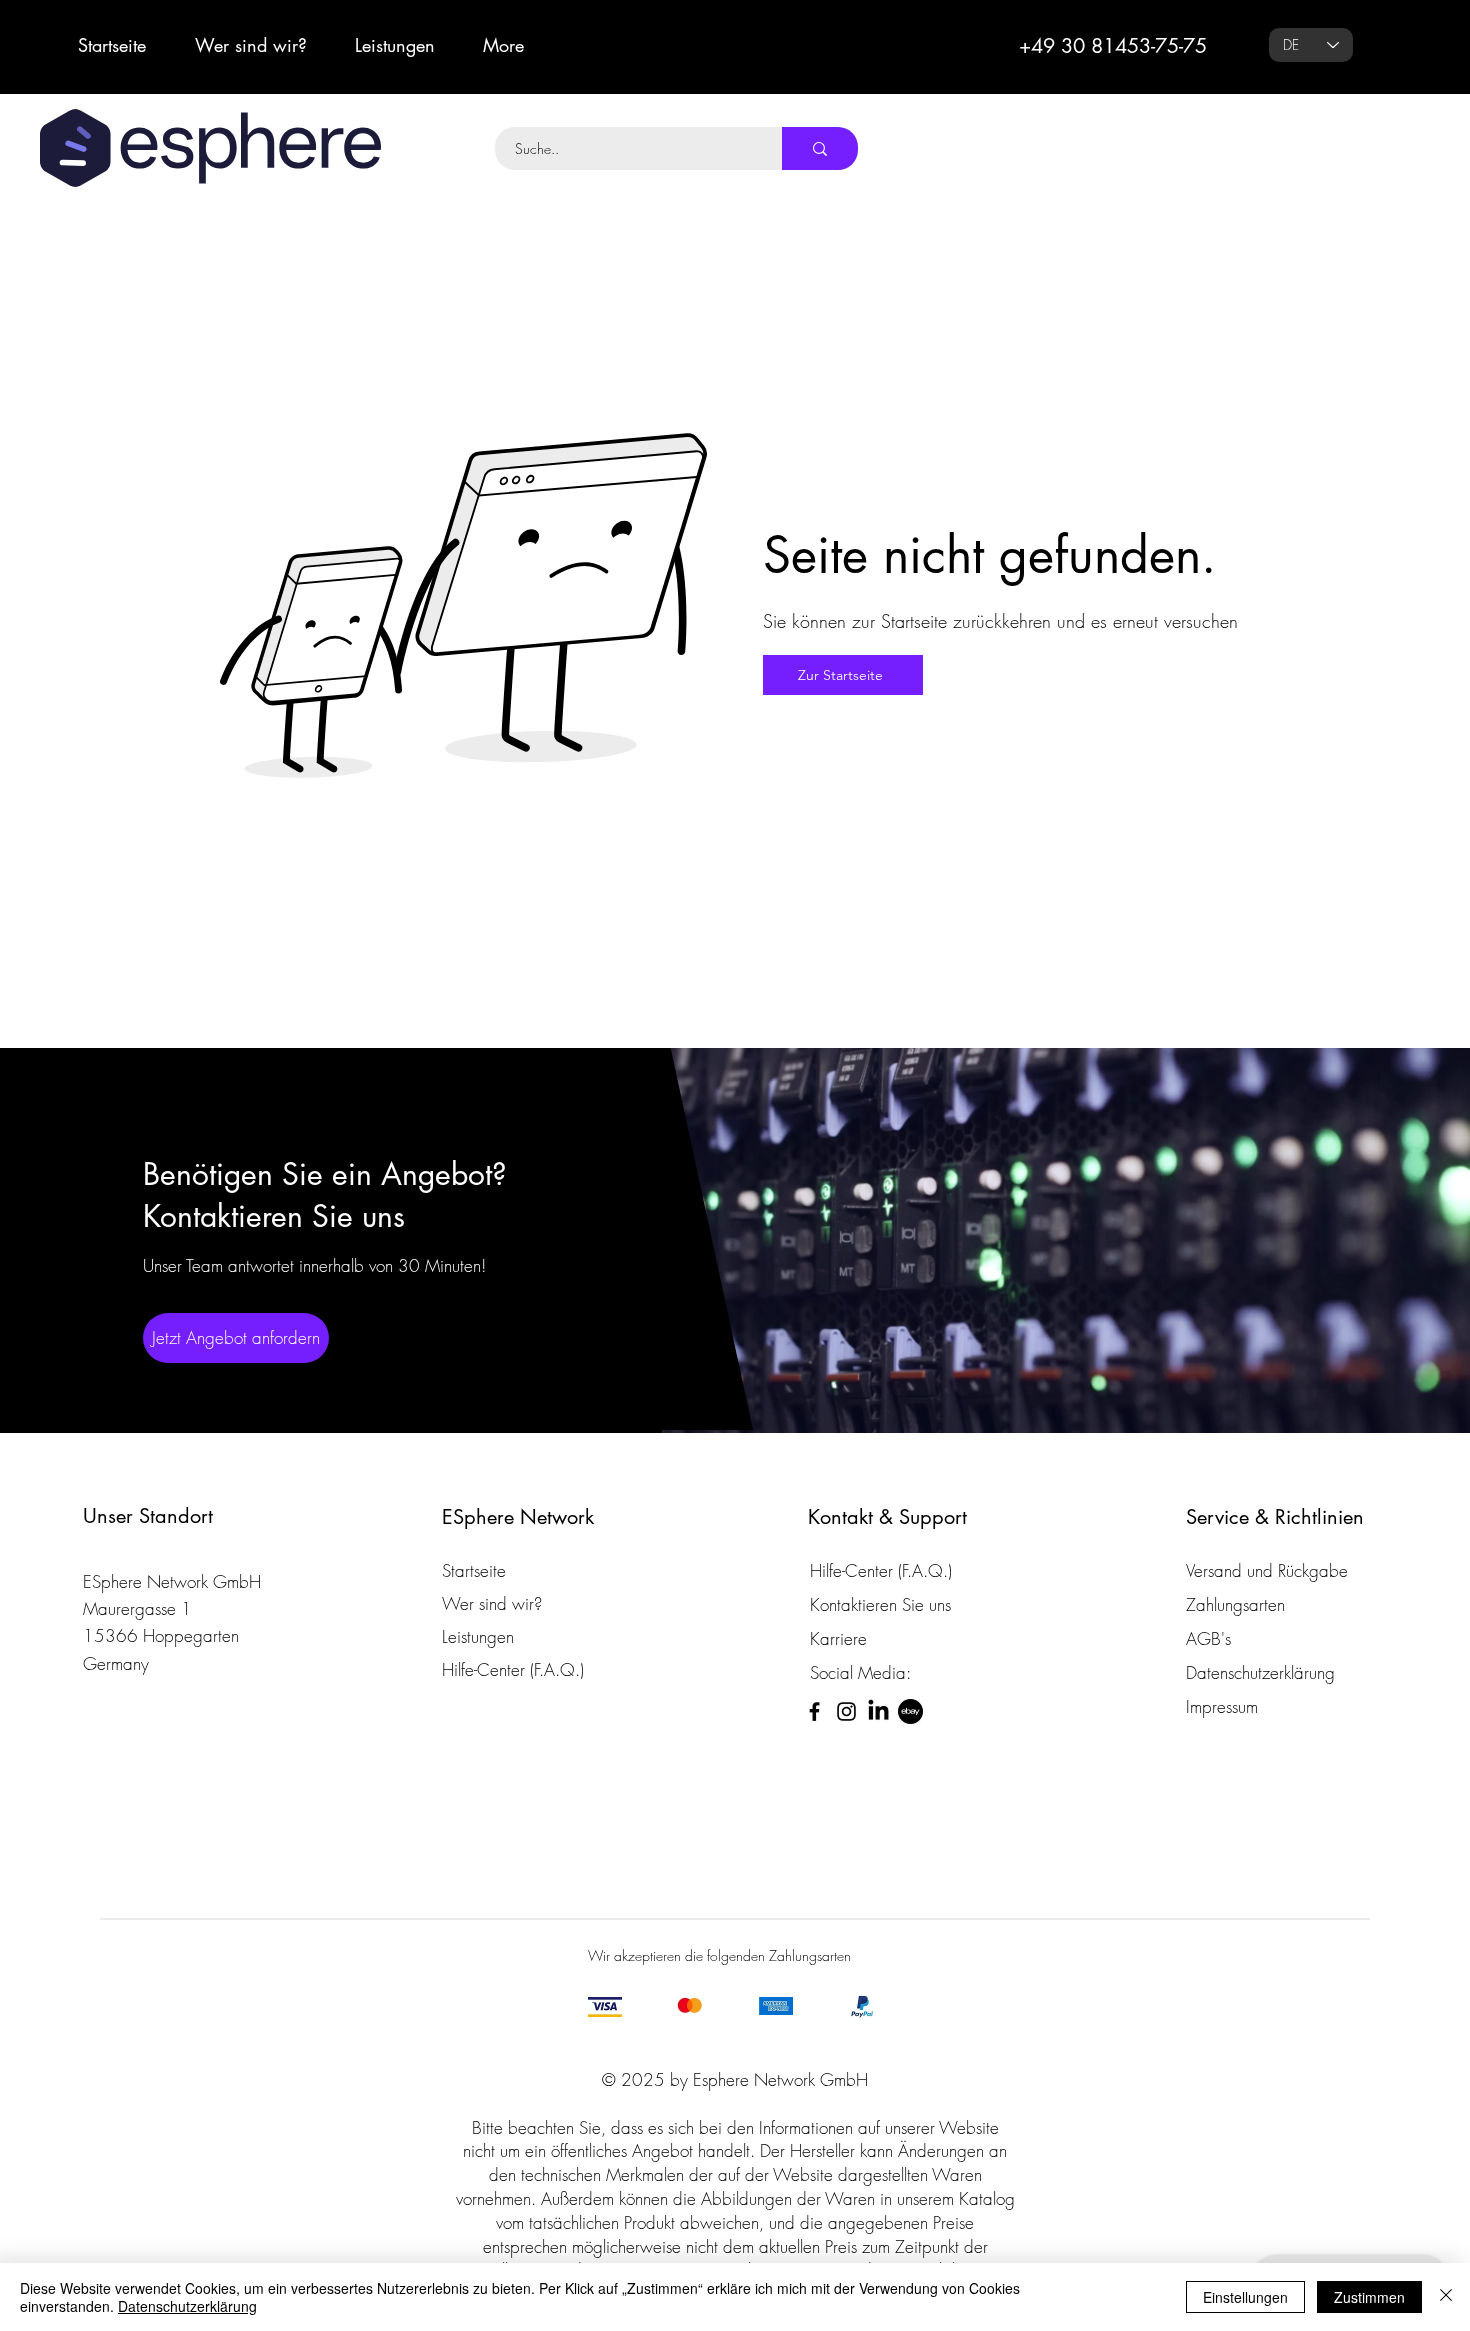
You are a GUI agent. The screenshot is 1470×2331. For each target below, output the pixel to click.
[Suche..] (820, 148)
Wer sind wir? (492, 1603)
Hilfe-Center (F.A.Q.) (513, 1669)
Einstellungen (1245, 2297)
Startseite (474, 1570)
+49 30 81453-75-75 (1113, 46)
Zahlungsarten (1235, 1604)
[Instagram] (846, 1711)
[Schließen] (1446, 2297)
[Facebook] (814, 1711)
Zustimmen (1369, 2297)
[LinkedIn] (878, 1711)
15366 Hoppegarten (161, 1635)
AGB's (1208, 1638)
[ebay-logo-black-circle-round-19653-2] (910, 1711)
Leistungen (478, 1636)
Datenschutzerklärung (187, 2306)
